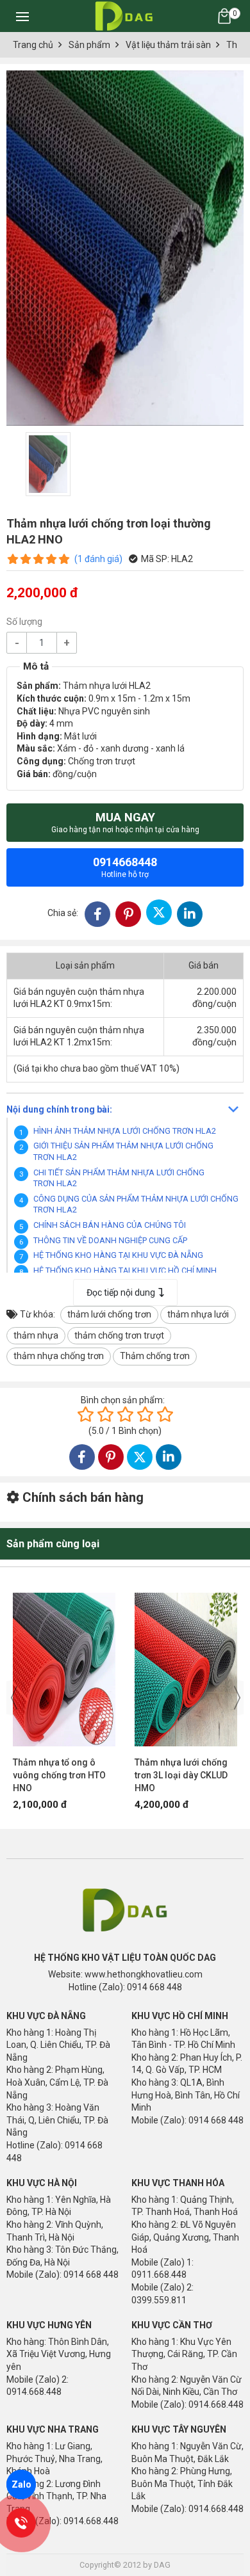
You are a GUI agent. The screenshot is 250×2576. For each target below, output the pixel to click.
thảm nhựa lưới (198, 1314)
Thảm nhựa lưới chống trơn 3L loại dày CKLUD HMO (59, 1775)
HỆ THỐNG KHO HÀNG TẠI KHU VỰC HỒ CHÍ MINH (125, 1270)
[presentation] (14, 1698)
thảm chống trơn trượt (119, 1335)
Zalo (21, 2484)
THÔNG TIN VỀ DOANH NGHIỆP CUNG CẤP (110, 1240)
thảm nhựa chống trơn (59, 1356)
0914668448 (125, 867)
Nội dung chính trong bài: (59, 1109)
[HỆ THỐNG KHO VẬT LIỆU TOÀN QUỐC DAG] (122, 16)
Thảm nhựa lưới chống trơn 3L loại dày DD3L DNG (181, 1775)
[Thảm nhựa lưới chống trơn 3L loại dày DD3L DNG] (186, 1663)
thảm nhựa (36, 1335)
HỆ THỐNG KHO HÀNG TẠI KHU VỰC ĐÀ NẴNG (118, 1255)
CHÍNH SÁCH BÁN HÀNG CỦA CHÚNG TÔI (110, 1225)
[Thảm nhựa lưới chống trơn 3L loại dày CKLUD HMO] (64, 1663)
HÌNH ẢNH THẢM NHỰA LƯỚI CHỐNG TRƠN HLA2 (125, 1131)
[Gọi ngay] (21, 2523)
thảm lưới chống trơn (109, 1314)
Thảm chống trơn (155, 1356)
